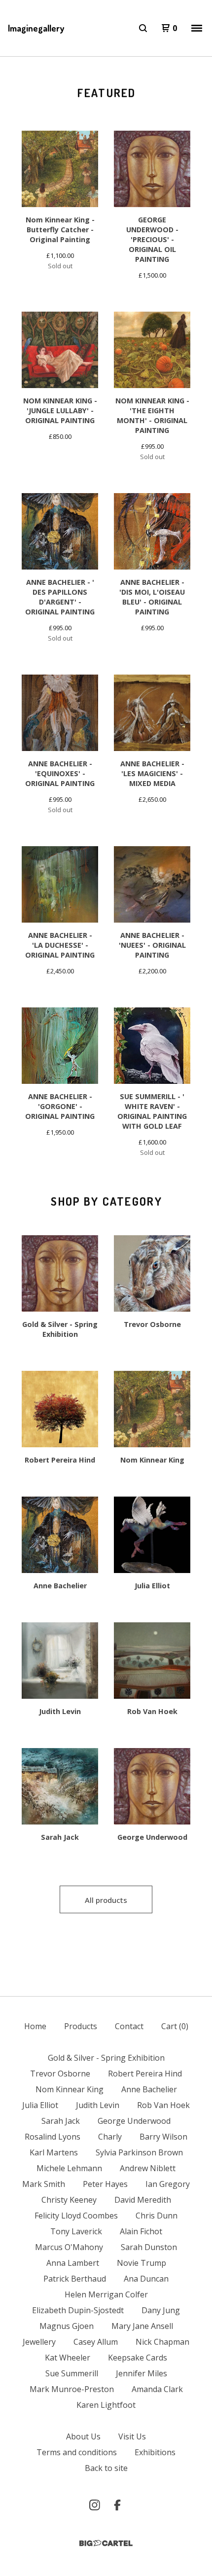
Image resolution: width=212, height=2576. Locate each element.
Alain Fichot (141, 2231)
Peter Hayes (105, 2184)
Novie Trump (141, 2263)
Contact (129, 2026)
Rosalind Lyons (53, 2137)
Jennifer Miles (141, 2373)
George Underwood (134, 2121)
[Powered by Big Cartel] (106, 2543)
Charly (110, 2137)
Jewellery (39, 2342)
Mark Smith (44, 2184)
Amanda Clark (157, 2389)
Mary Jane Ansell (142, 2326)
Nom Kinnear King (70, 2089)
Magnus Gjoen (67, 2326)
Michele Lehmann (69, 2168)
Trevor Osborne (60, 2074)
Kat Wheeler (68, 2358)
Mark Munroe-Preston (72, 2389)
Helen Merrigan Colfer (106, 2294)
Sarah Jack (61, 2121)
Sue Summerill (72, 2373)
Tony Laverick (76, 2231)
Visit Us (132, 2436)
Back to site (106, 2468)
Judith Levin (98, 2105)
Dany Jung (161, 2310)
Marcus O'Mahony (69, 2247)
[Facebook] (117, 2505)
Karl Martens (54, 2152)
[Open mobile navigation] (197, 28)
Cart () (175, 2026)
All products (106, 1900)
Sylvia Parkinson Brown (139, 2152)
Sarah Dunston (149, 2247)
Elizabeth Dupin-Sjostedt (78, 2310)
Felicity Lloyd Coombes (76, 2216)
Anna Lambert (73, 2263)
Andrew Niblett (148, 2168)
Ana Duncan (146, 2279)
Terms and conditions (77, 2452)
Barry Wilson (163, 2137)
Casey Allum (96, 2342)
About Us (83, 2436)
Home (35, 2026)
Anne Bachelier (149, 2089)
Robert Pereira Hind (145, 2074)
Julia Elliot (40, 2105)
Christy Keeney (69, 2200)
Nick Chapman (162, 2342)
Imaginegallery (36, 28)
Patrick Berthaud (75, 2279)
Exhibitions (155, 2452)
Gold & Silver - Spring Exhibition (106, 2058)
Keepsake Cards (138, 2358)
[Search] (143, 28)
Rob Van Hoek (163, 2105)
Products (81, 2026)
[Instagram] (95, 2505)
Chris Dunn (157, 2216)
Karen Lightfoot (106, 2405)
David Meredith (143, 2200)
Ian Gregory (168, 2184)
